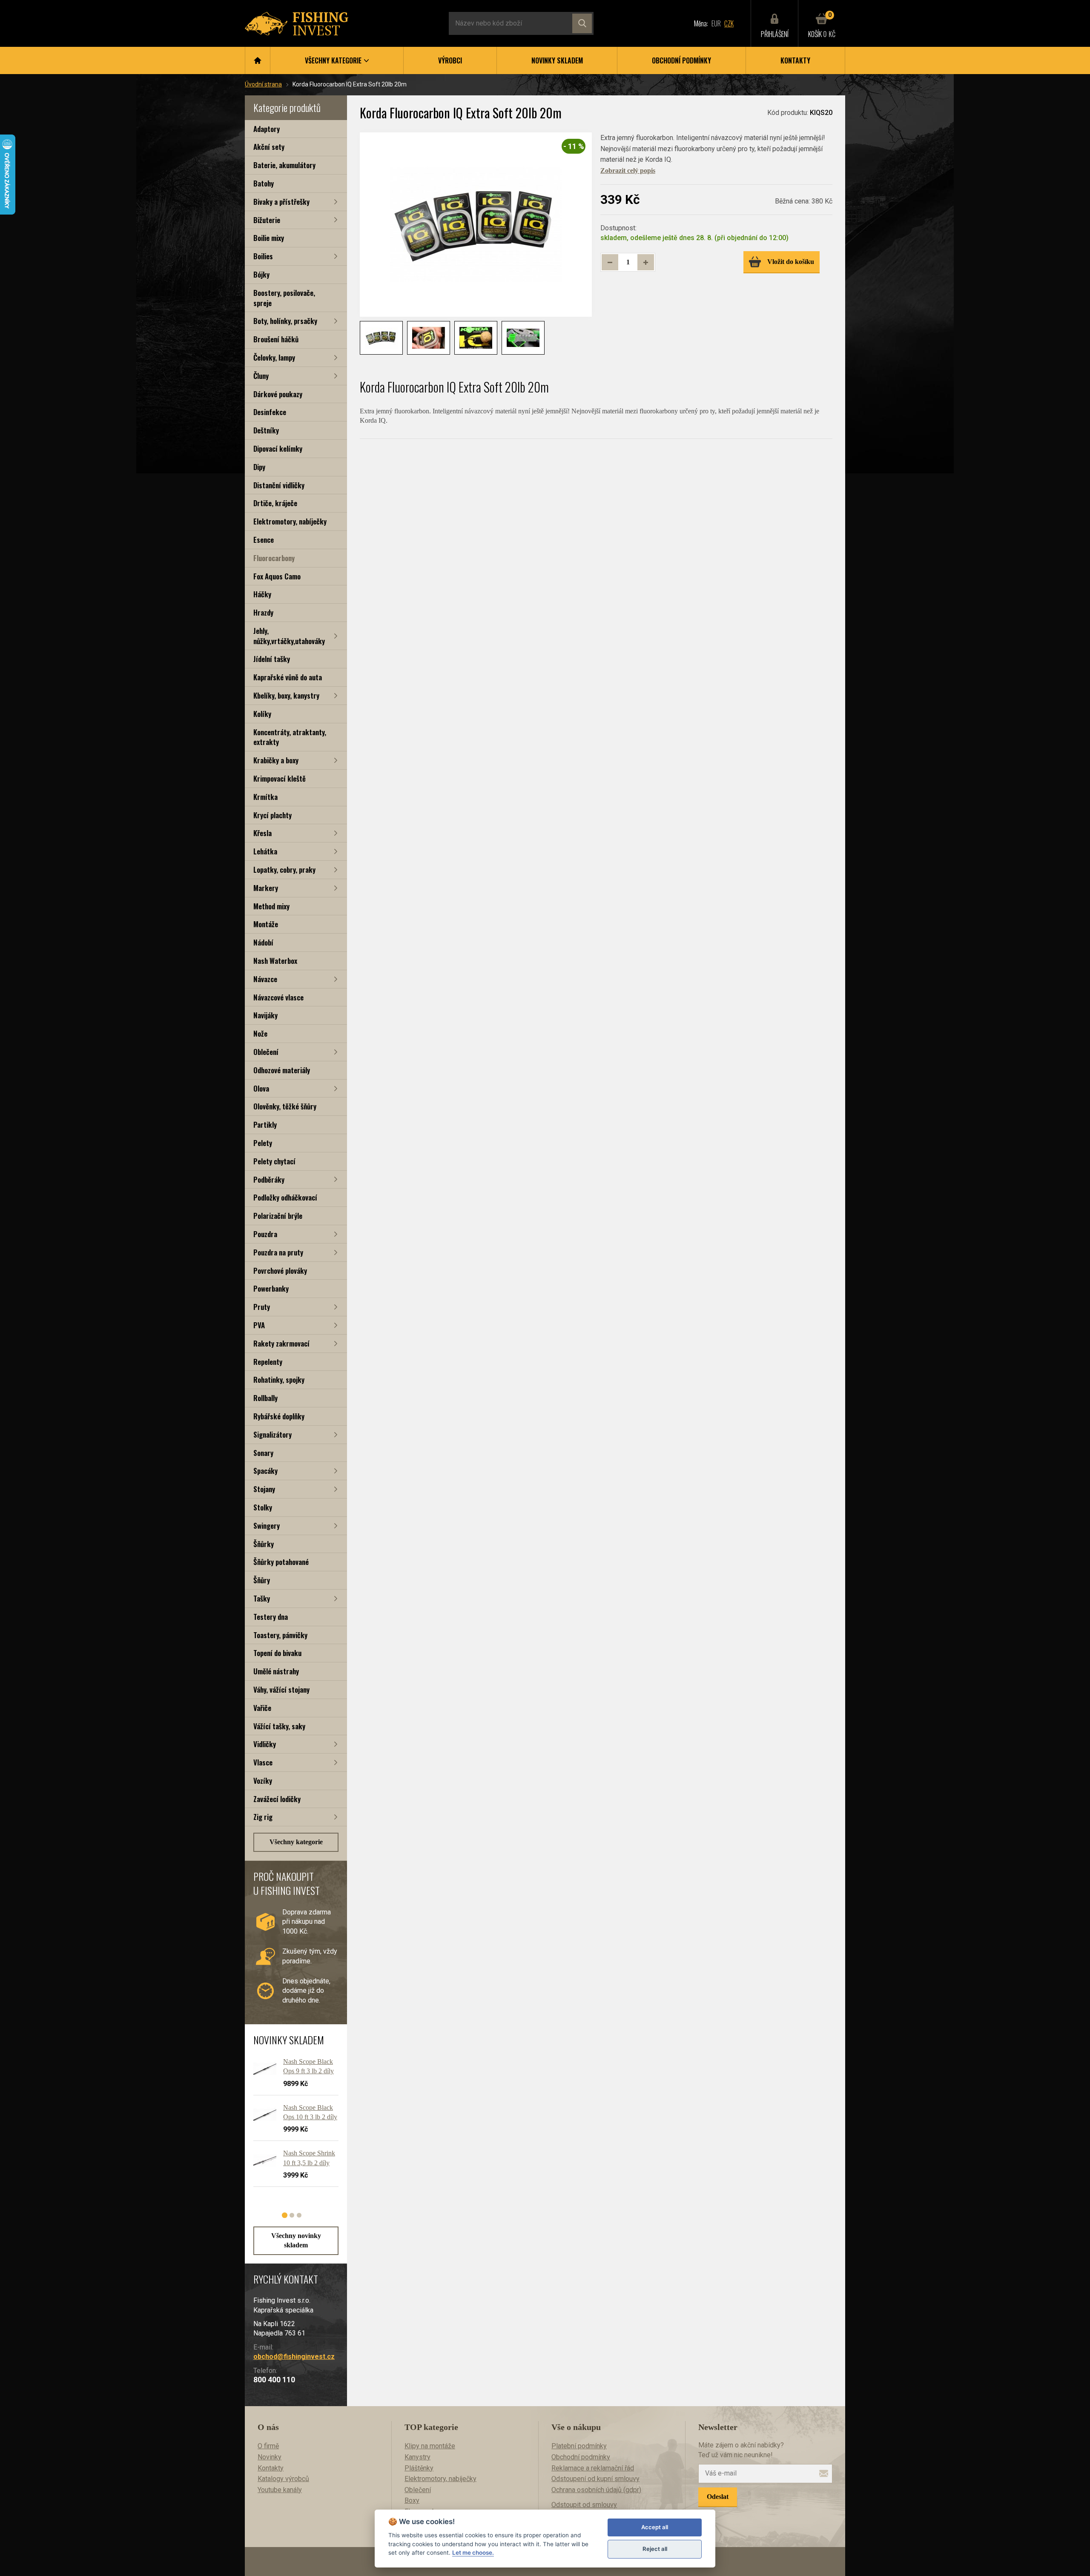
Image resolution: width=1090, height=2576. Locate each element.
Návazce (265, 979)
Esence (264, 540)
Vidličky (265, 1744)
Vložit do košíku (791, 262)
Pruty (262, 1307)
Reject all (655, 2549)
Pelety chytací (274, 1161)
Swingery (267, 1526)
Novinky (270, 2457)
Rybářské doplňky (279, 1416)
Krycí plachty (272, 815)
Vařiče (262, 1708)
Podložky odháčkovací (285, 1197)
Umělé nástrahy (276, 1671)
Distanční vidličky (279, 485)
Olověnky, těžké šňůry (285, 1106)
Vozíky (263, 1781)
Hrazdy (263, 612)
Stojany (264, 1489)
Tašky (262, 1598)
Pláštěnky (419, 2468)
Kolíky (262, 714)
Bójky (261, 274)
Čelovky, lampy (274, 357)
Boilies (263, 256)
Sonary (263, 1453)
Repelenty (268, 1362)
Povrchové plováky (280, 1271)
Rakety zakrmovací (281, 1343)
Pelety (263, 1143)
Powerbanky (271, 1288)
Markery (266, 888)
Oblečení (266, 1052)
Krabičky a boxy (276, 760)
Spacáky (265, 1471)
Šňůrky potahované (281, 1562)
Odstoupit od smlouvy (584, 2505)
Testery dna (271, 1617)
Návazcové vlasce (278, 997)
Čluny (261, 376)
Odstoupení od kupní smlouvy (595, 2479)
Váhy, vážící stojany (281, 1689)
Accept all (655, 2527)
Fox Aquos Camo (277, 576)
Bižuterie (267, 220)
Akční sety (269, 147)
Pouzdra (265, 1234)
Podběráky (269, 1179)
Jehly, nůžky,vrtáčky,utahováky (289, 636)
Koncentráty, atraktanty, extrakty (290, 737)
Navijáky (265, 1015)
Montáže (266, 924)
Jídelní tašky (272, 659)
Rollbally (265, 1398)
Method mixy (271, 906)
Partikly (265, 1125)
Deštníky (266, 430)
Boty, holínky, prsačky (285, 321)
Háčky (262, 594)
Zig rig (263, 1817)
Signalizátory (272, 1434)
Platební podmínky (579, 2446)
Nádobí (263, 942)
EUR (716, 23)
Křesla (262, 833)
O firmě (268, 2446)
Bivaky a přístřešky (281, 202)
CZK (729, 23)
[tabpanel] (292, 2126)
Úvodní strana (263, 84)
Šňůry (262, 1580)
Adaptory (267, 129)
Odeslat (718, 2497)
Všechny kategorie (296, 1842)
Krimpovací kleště (280, 778)
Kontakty (795, 60)
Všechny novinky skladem (296, 2240)
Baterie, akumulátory (284, 165)
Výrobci (450, 60)
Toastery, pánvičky (280, 1635)
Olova (261, 1088)
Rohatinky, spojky (279, 1380)
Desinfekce (270, 412)
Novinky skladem (557, 60)
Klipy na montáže (430, 2446)
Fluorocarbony (274, 558)
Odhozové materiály (282, 1070)
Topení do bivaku (277, 1653)
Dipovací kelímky (278, 448)
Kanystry (417, 2457)
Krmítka (265, 797)
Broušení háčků (276, 339)
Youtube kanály (280, 2490)
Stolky (263, 1507)
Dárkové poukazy (278, 394)
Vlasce (263, 1762)
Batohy (264, 183)
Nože (260, 1033)
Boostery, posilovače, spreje (284, 298)
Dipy (259, 467)
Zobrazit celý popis (628, 170)
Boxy (412, 2500)
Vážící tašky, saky (279, 1726)
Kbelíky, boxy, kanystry (286, 695)
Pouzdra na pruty (278, 1252)
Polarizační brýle (278, 1216)
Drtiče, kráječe (275, 503)
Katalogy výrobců (283, 2479)
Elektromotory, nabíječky (290, 521)
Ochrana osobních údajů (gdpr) (596, 2490)
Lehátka (265, 851)
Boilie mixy (269, 238)
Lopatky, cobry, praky (284, 870)
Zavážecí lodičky (277, 1799)
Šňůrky (264, 1544)
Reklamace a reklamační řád (593, 2468)
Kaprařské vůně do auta (288, 677)
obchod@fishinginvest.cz (294, 2357)
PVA (259, 1325)
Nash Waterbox (275, 961)
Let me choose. (473, 2553)
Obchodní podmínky (681, 60)
